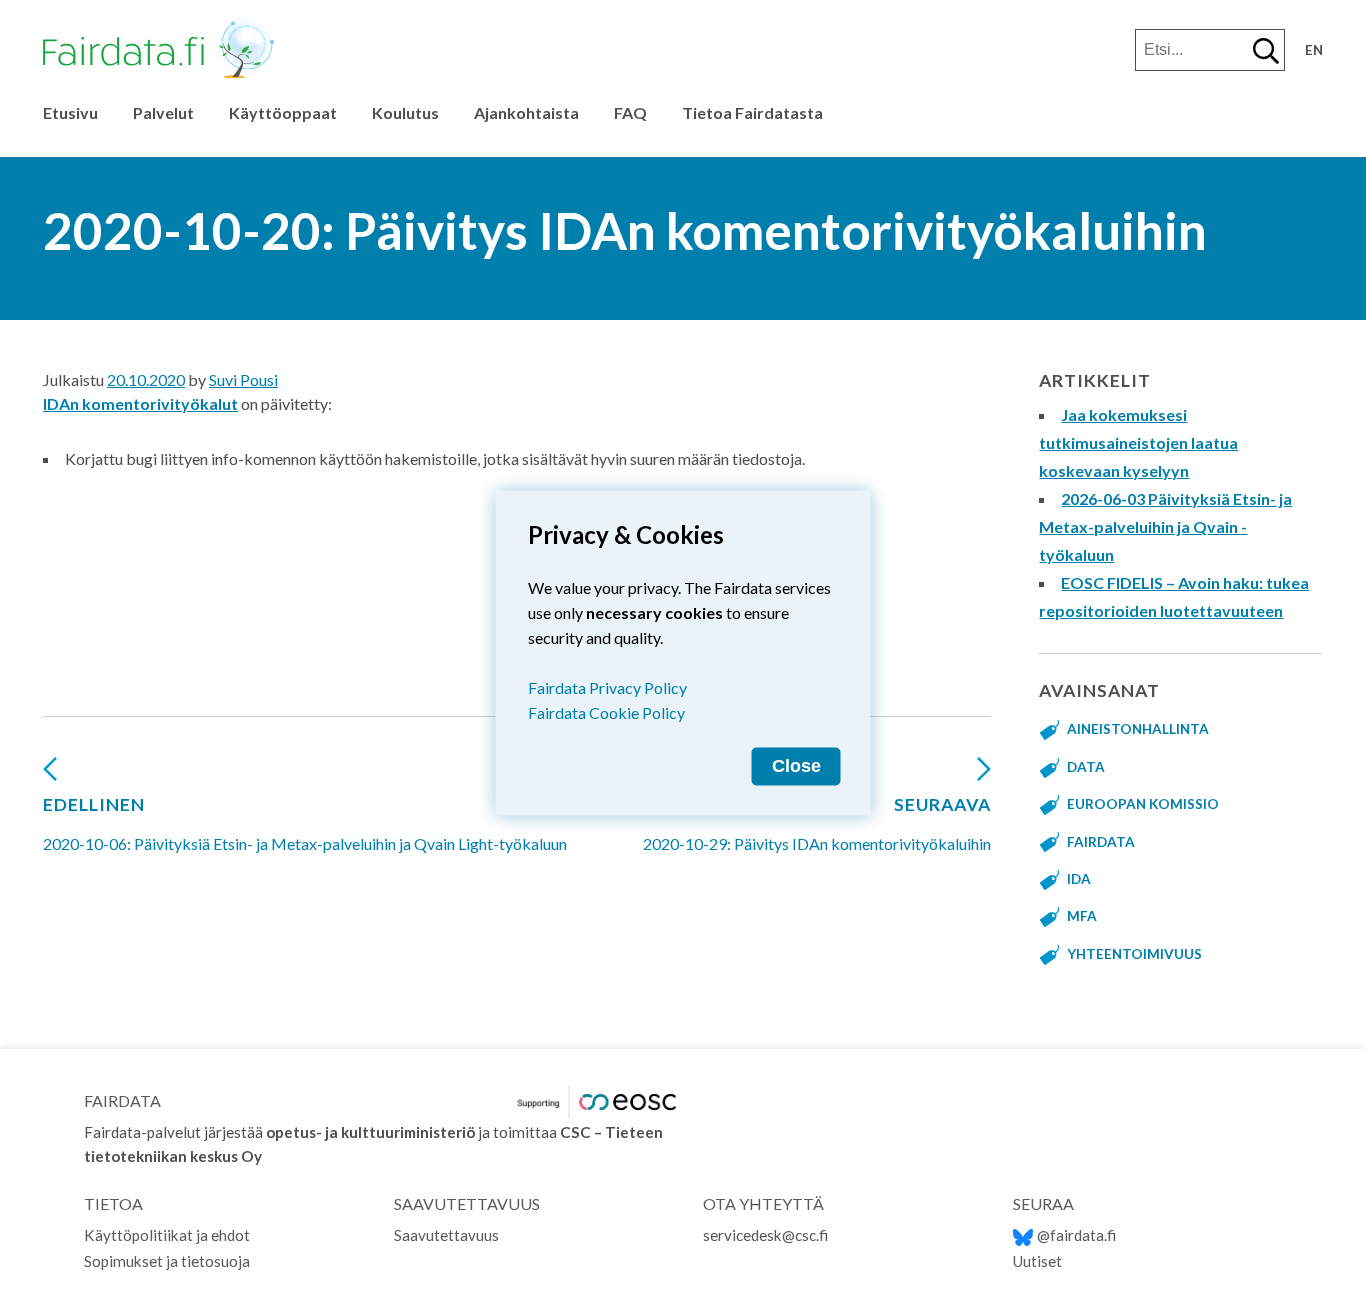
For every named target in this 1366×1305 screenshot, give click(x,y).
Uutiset (1037, 1261)
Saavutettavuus (446, 1235)
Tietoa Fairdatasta (752, 112)
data (1086, 767)
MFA (1082, 916)
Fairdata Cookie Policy (606, 711)
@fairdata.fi (1076, 1235)
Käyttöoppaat (283, 112)
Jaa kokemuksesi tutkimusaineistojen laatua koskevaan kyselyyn (1138, 442)
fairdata (1101, 842)
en (1314, 50)
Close (796, 765)
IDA (1079, 879)
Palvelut (163, 112)
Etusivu (70, 112)
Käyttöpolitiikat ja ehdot (167, 1235)
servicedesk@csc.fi (765, 1235)
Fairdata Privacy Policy (607, 686)
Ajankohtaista (526, 112)
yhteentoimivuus (1134, 954)
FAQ (630, 112)
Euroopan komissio (1143, 804)
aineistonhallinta (1138, 729)
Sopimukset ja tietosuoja (167, 1261)
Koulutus (405, 112)
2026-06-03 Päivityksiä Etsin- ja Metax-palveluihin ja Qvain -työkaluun (1165, 526)
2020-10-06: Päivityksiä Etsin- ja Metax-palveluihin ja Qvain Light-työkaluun (305, 823)
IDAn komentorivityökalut (140, 403)
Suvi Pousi (243, 379)
